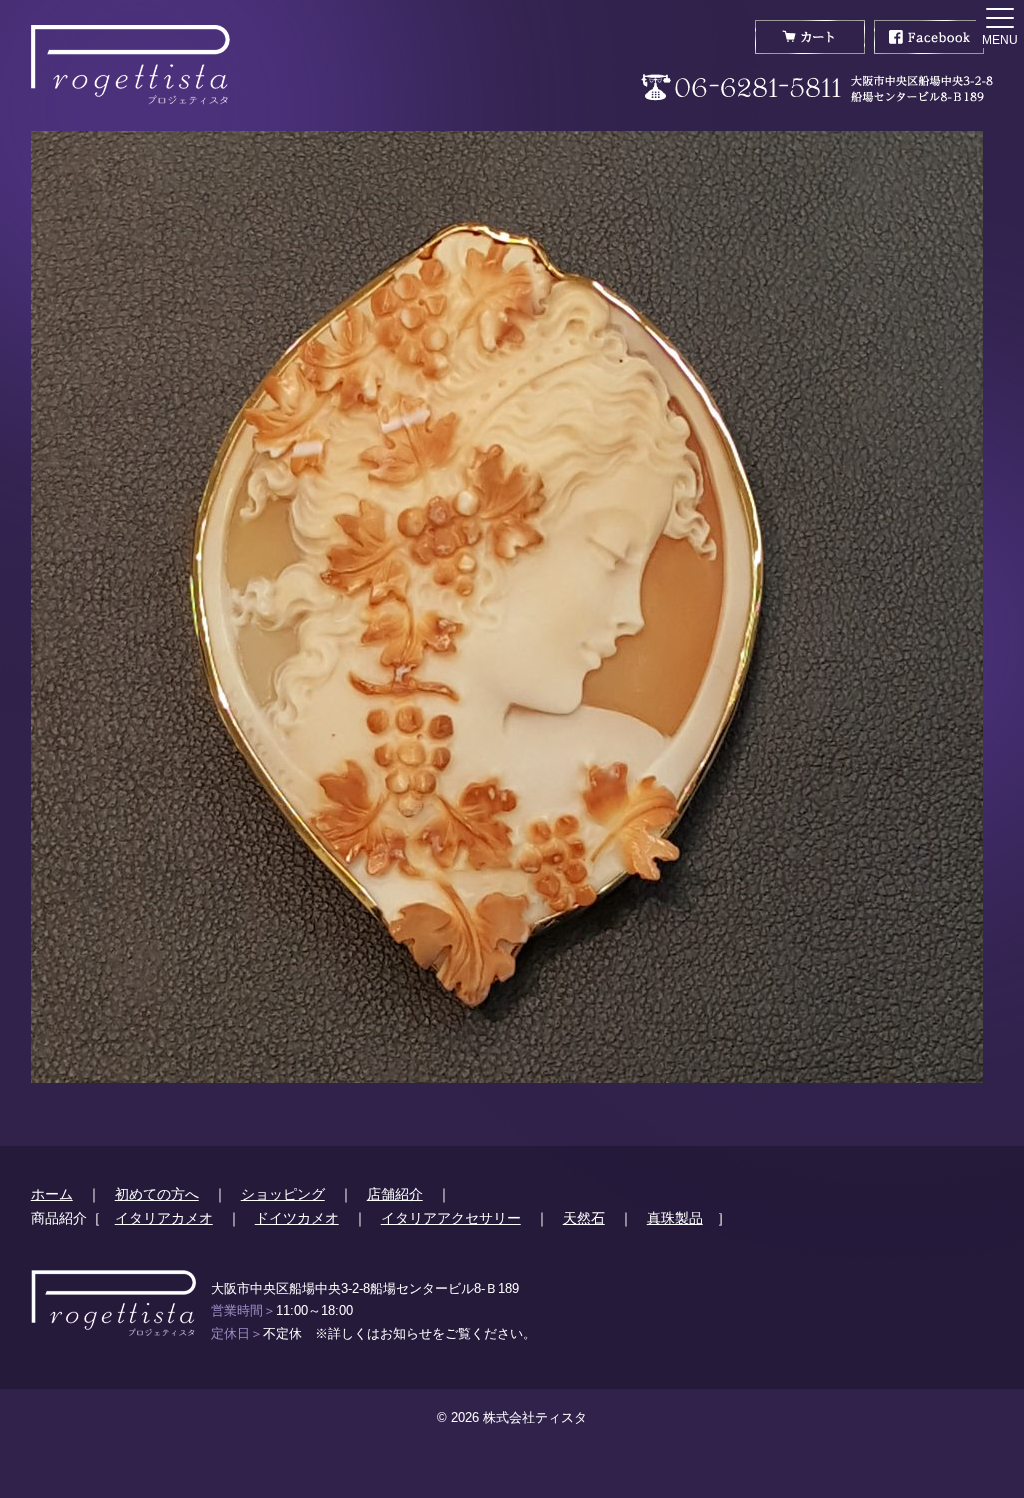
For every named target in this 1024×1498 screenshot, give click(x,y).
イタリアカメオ (164, 1218)
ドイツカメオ (297, 1218)
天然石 (584, 1218)
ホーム (52, 1194)
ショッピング (283, 1194)
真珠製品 (675, 1218)
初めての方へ (157, 1194)
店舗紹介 (395, 1194)
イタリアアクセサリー (451, 1218)
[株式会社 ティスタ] (130, 65)
